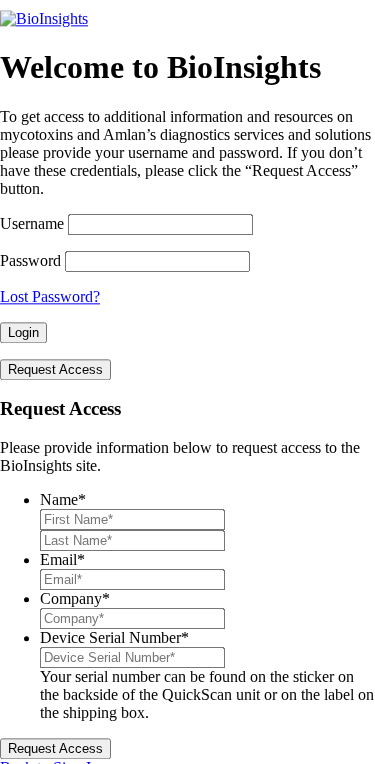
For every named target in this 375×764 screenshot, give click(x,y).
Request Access (55, 369)
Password (30, 260)
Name (63, 499)
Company (75, 598)
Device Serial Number (114, 637)
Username (32, 223)
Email (62, 559)
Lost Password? (50, 296)
